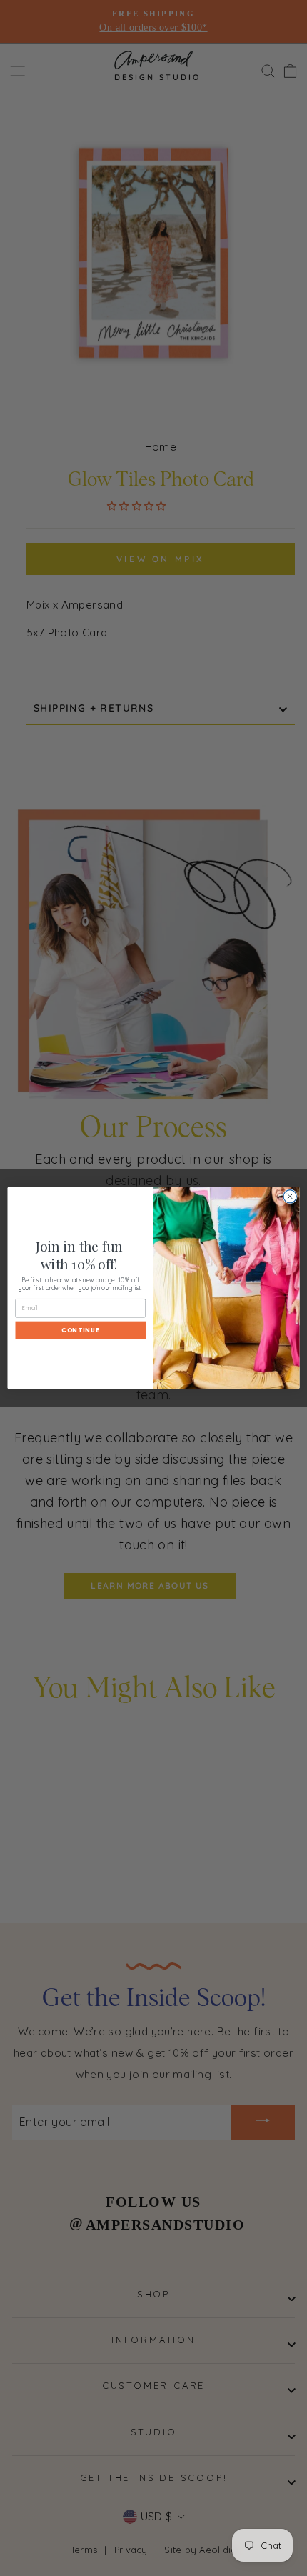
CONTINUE (81, 1330)
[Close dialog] (290, 1197)
